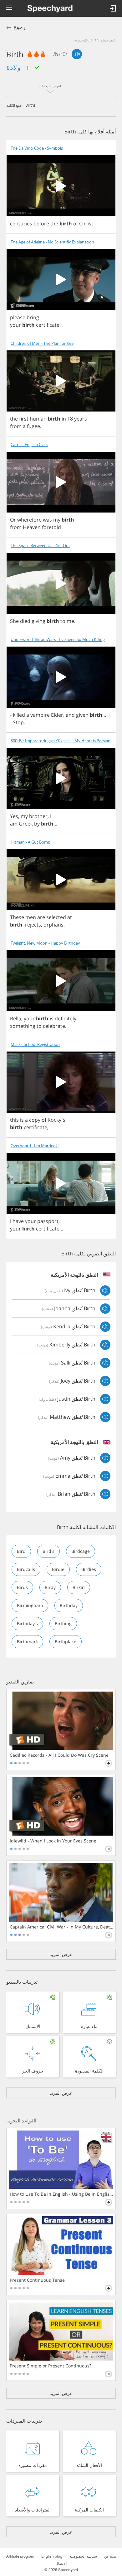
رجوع (19, 27)
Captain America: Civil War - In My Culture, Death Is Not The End (61, 1927)
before (41, 224)
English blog (52, 2556)
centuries (21, 224)
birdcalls (26, 1569)
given (82, 715)
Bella (16, 1018)
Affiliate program (20, 2556)
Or (13, 520)
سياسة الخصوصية (83, 2556)
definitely (66, 1018)
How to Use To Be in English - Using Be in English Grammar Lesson (61, 2194)
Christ (86, 224)
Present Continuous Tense (37, 2280)
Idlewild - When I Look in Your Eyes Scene (53, 1841)
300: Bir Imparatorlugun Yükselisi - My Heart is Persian (61, 741)
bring (33, 317)
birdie (58, 1569)
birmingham (30, 1605)
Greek (26, 824)
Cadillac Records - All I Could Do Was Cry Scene (59, 1755)
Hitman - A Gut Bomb (30, 842)
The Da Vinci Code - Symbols (37, 148)
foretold (51, 527)
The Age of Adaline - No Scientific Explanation (52, 242)
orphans (53, 925)
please (18, 317)
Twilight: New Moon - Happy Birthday (45, 943)
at (70, 917)
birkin (79, 1587)
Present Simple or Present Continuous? (51, 2366)
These (17, 917)
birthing (63, 1623)
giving (38, 621)
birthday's (27, 1623)
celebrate (54, 1026)
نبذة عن (110, 2556)
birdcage (81, 1551)
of (76, 224)
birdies (89, 1569)
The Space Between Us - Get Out (40, 546)
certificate (48, 325)
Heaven (32, 527)
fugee (33, 426)
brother (38, 816)
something (23, 1026)
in (64, 419)
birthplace (66, 1642)
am (14, 824)
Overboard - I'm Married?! (35, 1146)
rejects (33, 925)
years (81, 419)
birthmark (27, 1642)
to (63, 621)
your (15, 325)
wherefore (29, 520)
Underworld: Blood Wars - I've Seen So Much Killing (58, 640)
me (70, 621)
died (25, 621)
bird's (48, 1551)
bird (21, 1551)
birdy (50, 1587)
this (14, 1120)
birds (22, 1587)
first (24, 419)
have (18, 1221)
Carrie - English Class (29, 445)
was (47, 520)
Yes (14, 816)
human (38, 419)
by (37, 824)
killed (19, 715)
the (54, 224)
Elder (57, 715)
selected (56, 917)
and (70, 715)
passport (48, 1221)
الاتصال (61, 2564)
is (52, 1018)
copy (35, 1120)
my (57, 520)
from (16, 426)
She (14, 621)
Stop (18, 722)
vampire (40, 715)
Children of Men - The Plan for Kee (42, 343)
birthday (69, 1605)
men (31, 917)
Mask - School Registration (35, 1045)
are (41, 917)
